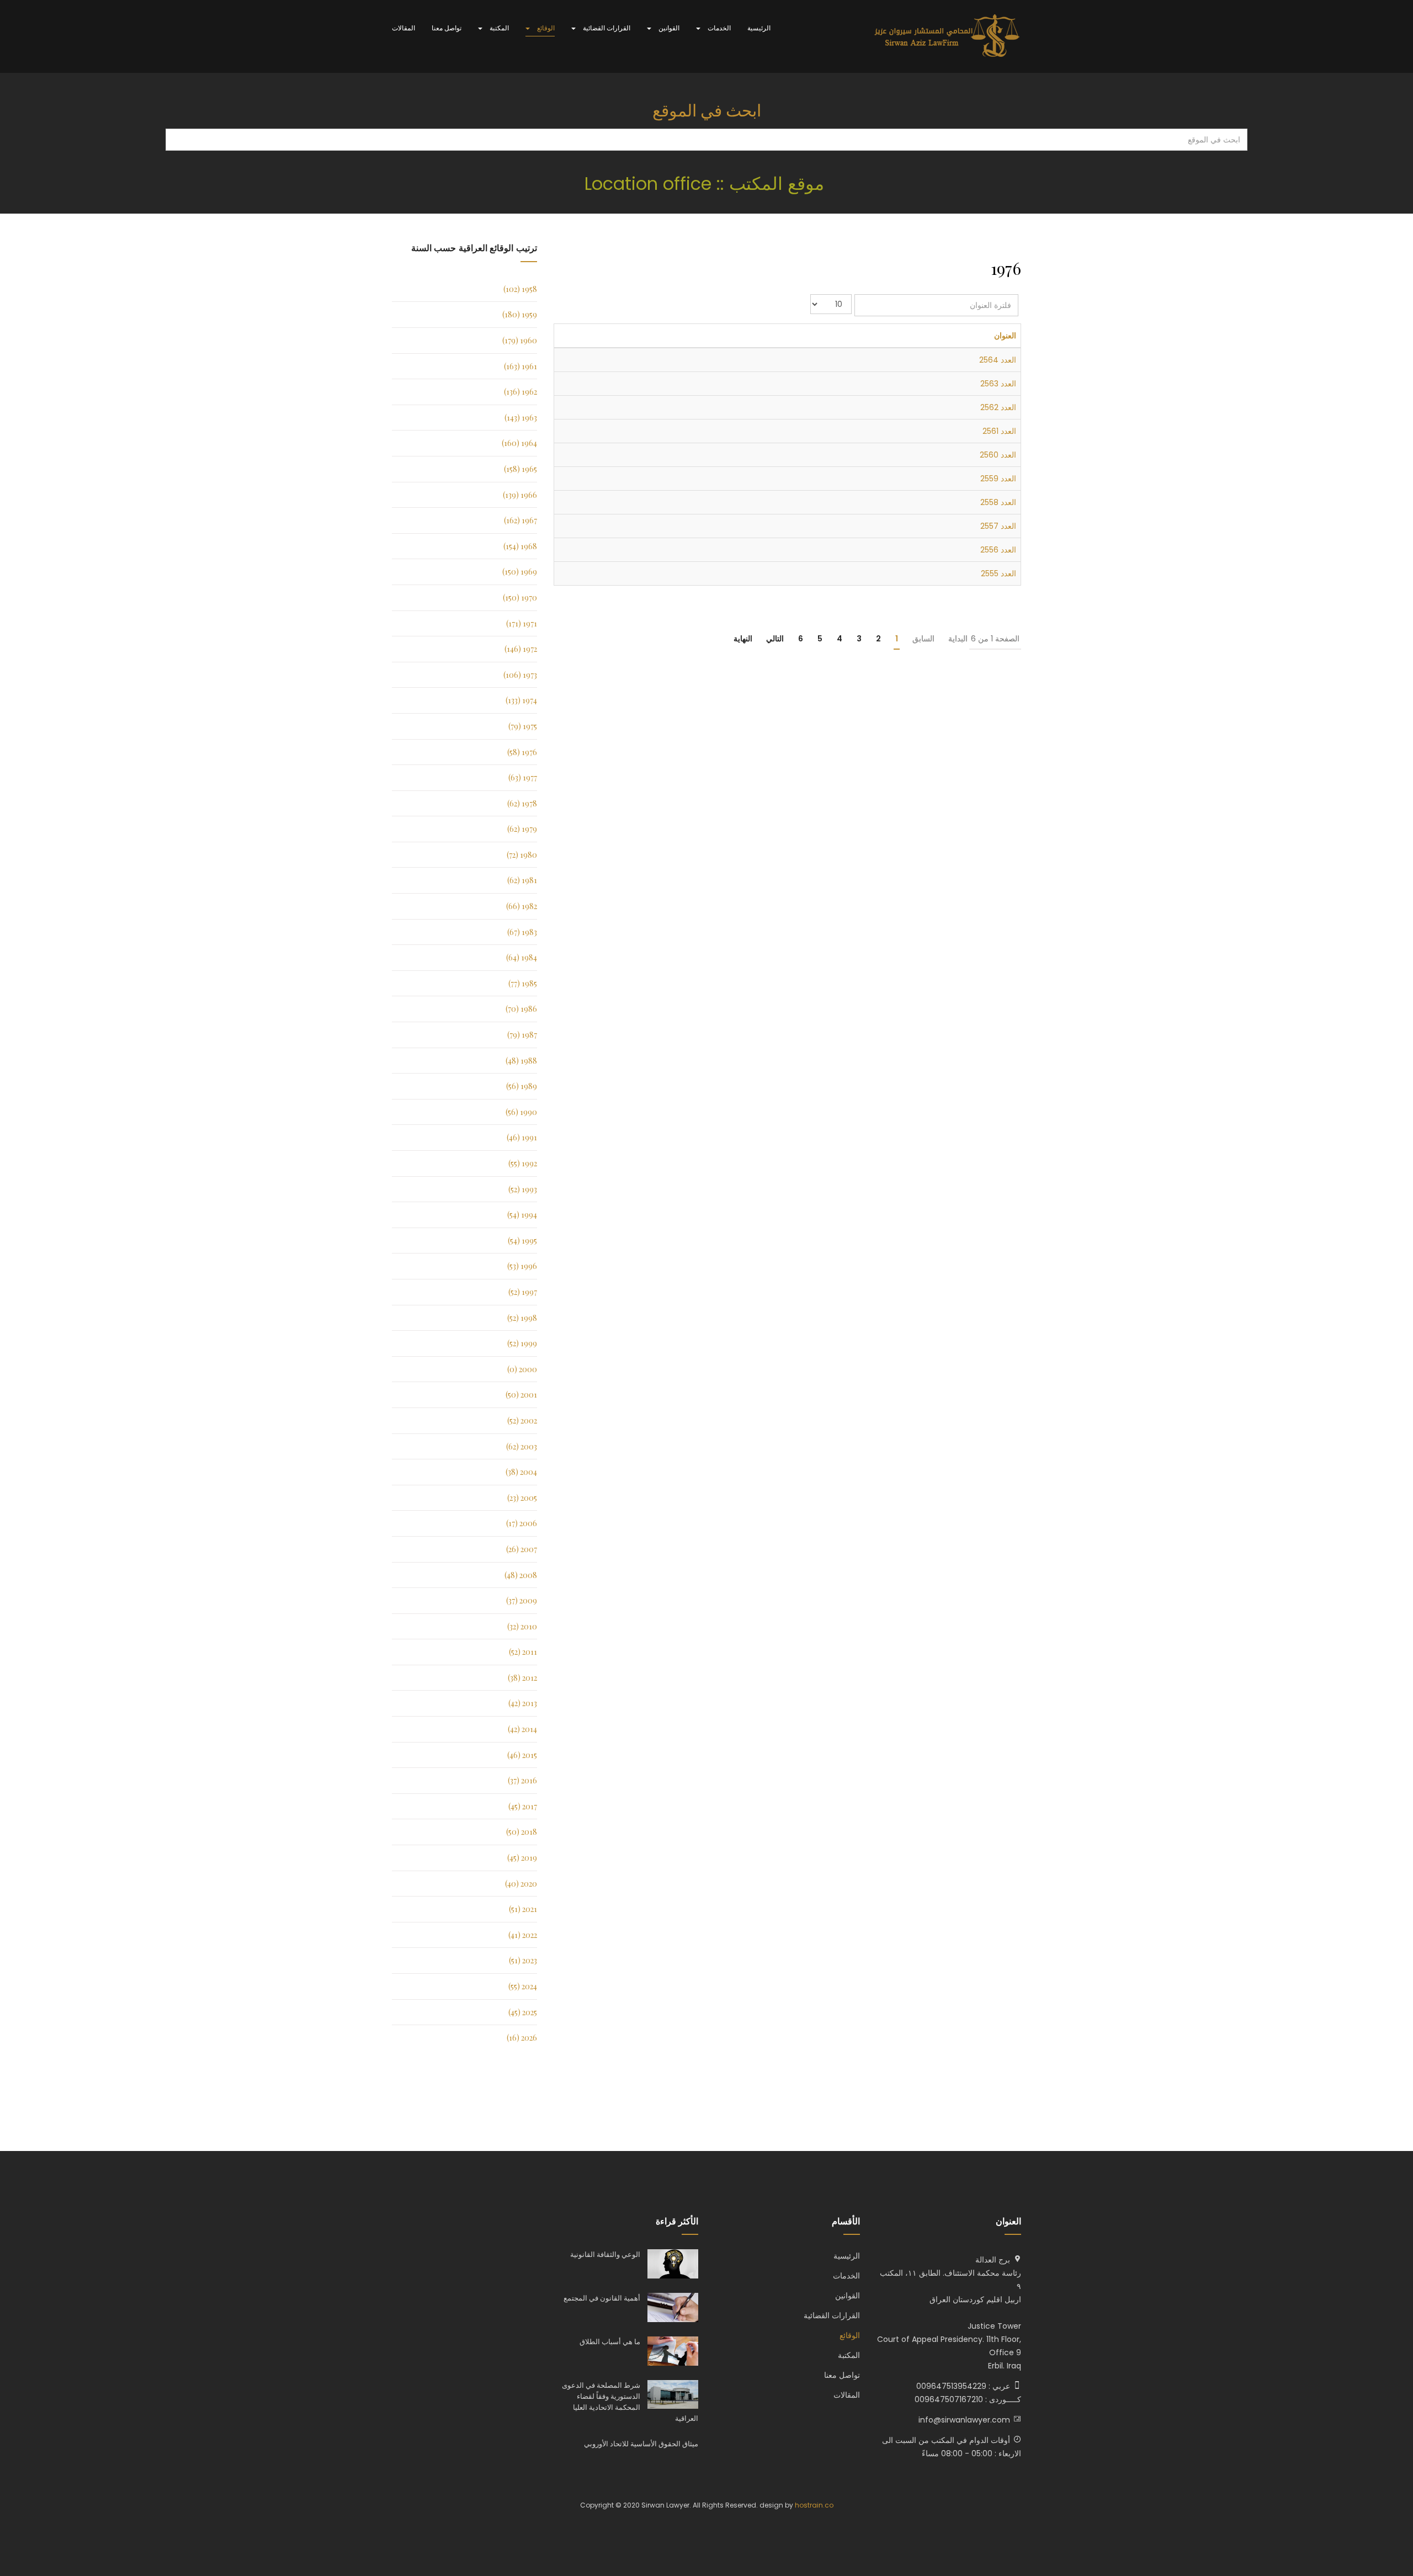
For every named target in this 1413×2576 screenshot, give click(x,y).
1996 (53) (522, 1266)
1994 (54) (522, 1215)
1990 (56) (521, 1112)
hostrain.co (814, 2505)
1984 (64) (522, 957)
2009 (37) (522, 1600)
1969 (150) (520, 572)
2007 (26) (522, 1549)
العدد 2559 (998, 479)
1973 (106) (520, 675)
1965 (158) (520, 469)
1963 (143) (521, 418)
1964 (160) (519, 443)
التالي (775, 639)
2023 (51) (523, 1960)
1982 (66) (522, 906)
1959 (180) (520, 314)
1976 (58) (522, 752)
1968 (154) (520, 546)
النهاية (743, 639)
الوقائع (545, 28)
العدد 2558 (998, 502)
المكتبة (498, 28)
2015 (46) (522, 1755)
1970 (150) (520, 597)
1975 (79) (523, 726)
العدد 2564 (998, 360)
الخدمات (718, 28)
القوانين (668, 28)
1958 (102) (520, 289)
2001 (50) (521, 1395)
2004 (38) (521, 1472)
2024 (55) (523, 1986)
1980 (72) (522, 855)
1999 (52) (522, 1343)
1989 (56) (522, 1086)
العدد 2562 (998, 407)
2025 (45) (523, 2012)
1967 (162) (520, 520)
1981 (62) (522, 880)
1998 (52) (522, 1318)
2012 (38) (522, 1678)
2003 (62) (522, 1446)
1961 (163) (520, 366)
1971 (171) (522, 623)
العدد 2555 (998, 573)
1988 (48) (521, 1061)
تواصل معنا (447, 28)
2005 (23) (522, 1498)
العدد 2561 (999, 431)
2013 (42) (523, 1703)
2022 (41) (523, 1935)
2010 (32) (522, 1626)
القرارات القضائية (606, 28)
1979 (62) (522, 829)
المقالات (403, 28)
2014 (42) (522, 1729)
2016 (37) (522, 1780)
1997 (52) (523, 1292)
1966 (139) (520, 495)
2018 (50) (522, 1832)
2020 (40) (521, 1884)
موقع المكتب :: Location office (707, 184)
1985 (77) (523, 983)
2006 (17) (522, 1523)
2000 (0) (522, 1369)
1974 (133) (521, 700)
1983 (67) (522, 932)
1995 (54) (522, 1241)
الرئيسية (759, 28)
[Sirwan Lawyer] (947, 36)
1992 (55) (523, 1163)
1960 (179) (520, 340)
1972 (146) (521, 649)
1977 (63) (523, 777)
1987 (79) (522, 1035)
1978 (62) (522, 803)
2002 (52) (522, 1420)
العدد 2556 (998, 550)
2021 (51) (523, 1909)
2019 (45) (522, 1858)
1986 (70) (521, 1009)
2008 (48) (521, 1575)
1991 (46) (522, 1137)
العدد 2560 (998, 455)
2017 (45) (523, 1806)
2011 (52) (523, 1652)
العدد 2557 (998, 526)
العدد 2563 (998, 384)
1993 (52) (523, 1189)
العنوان (1005, 336)
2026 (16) (522, 2038)
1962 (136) (520, 392)
